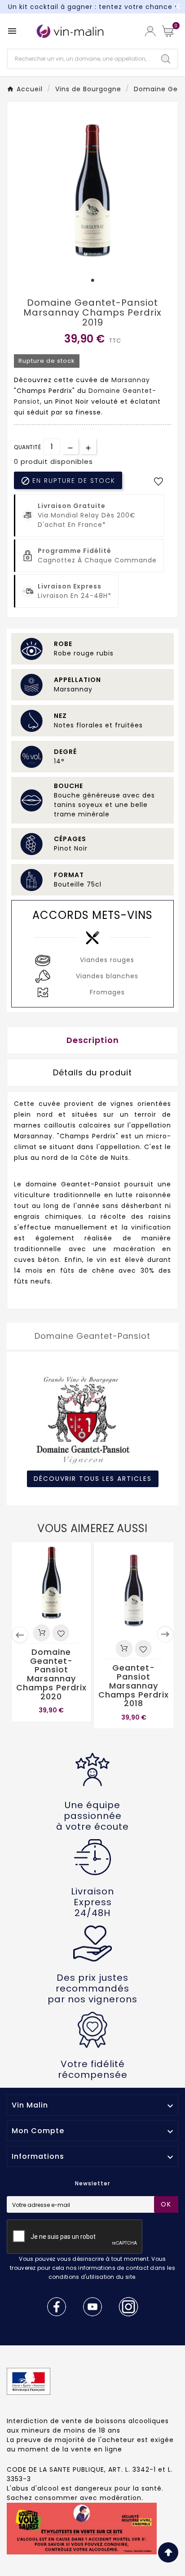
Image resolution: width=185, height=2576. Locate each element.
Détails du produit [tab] (92, 1072)
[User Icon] (150, 31)
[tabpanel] (92, 189)
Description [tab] (93, 1040)
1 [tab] (92, 281)
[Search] (166, 59)
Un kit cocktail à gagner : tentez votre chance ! (92, 7)
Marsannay (131, 380)
